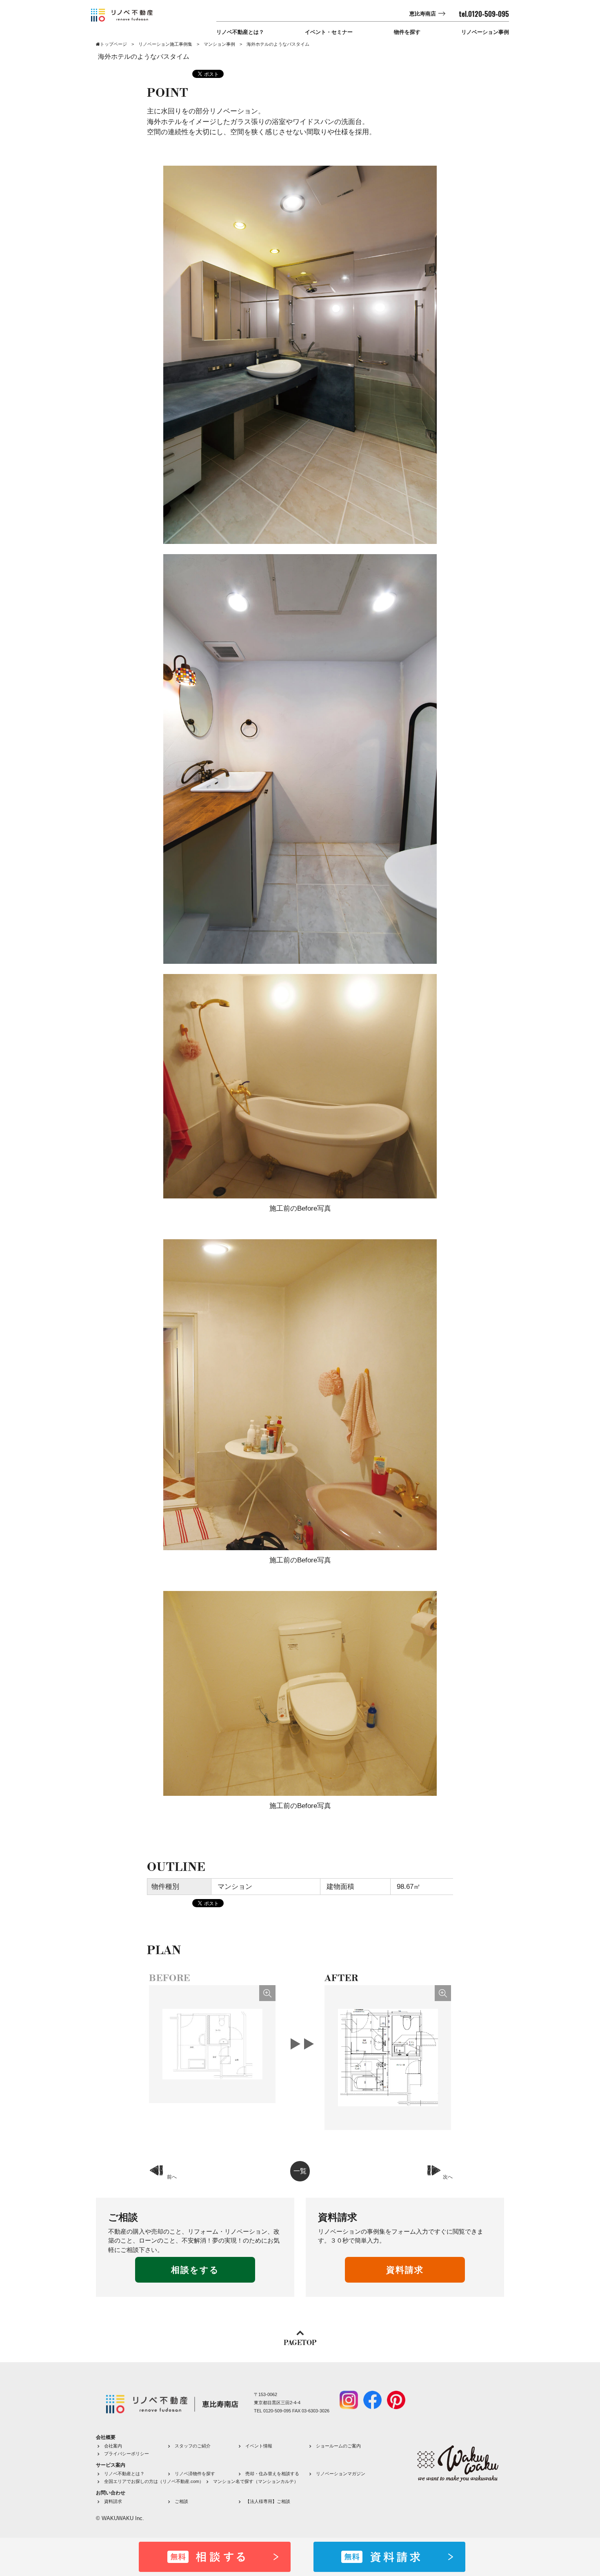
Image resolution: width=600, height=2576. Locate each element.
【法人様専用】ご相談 (268, 2501)
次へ (448, 2177)
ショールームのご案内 (338, 2446)
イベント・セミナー (329, 32)
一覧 (300, 2171)
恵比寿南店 (423, 14)
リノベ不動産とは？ (240, 32)
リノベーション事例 (485, 32)
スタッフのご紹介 (193, 2446)
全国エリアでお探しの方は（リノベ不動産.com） (154, 2481)
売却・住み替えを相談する (272, 2474)
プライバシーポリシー (127, 2454)
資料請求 (405, 2270)
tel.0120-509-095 (484, 14)
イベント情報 (259, 2446)
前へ (172, 2177)
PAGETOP (300, 2343)
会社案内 (113, 2446)
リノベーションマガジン (341, 2474)
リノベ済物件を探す (195, 2474)
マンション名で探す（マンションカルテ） (256, 2481)
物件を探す (407, 32)
